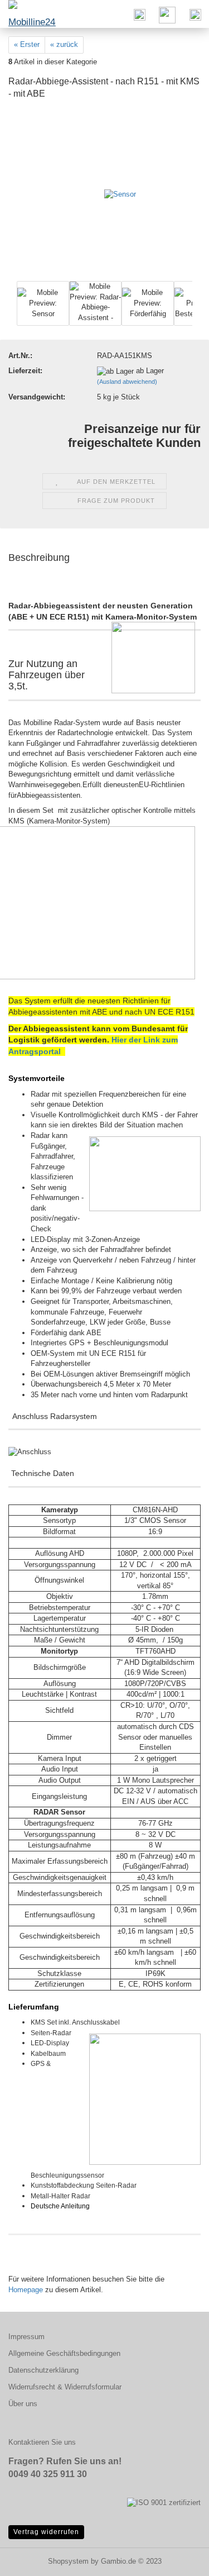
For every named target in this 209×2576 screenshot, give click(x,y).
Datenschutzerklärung (43, 2370)
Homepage (26, 2290)
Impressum (26, 2337)
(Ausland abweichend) (127, 382)
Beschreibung (39, 558)
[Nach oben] (178, 2559)
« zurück (64, 44)
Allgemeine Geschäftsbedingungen (64, 2353)
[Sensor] (120, 194)
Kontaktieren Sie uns (42, 2442)
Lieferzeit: (25, 371)
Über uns (23, 2404)
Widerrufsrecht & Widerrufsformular (65, 2387)
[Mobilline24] (28, 14)
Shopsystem (68, 2561)
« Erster (27, 44)
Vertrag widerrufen (46, 2532)
